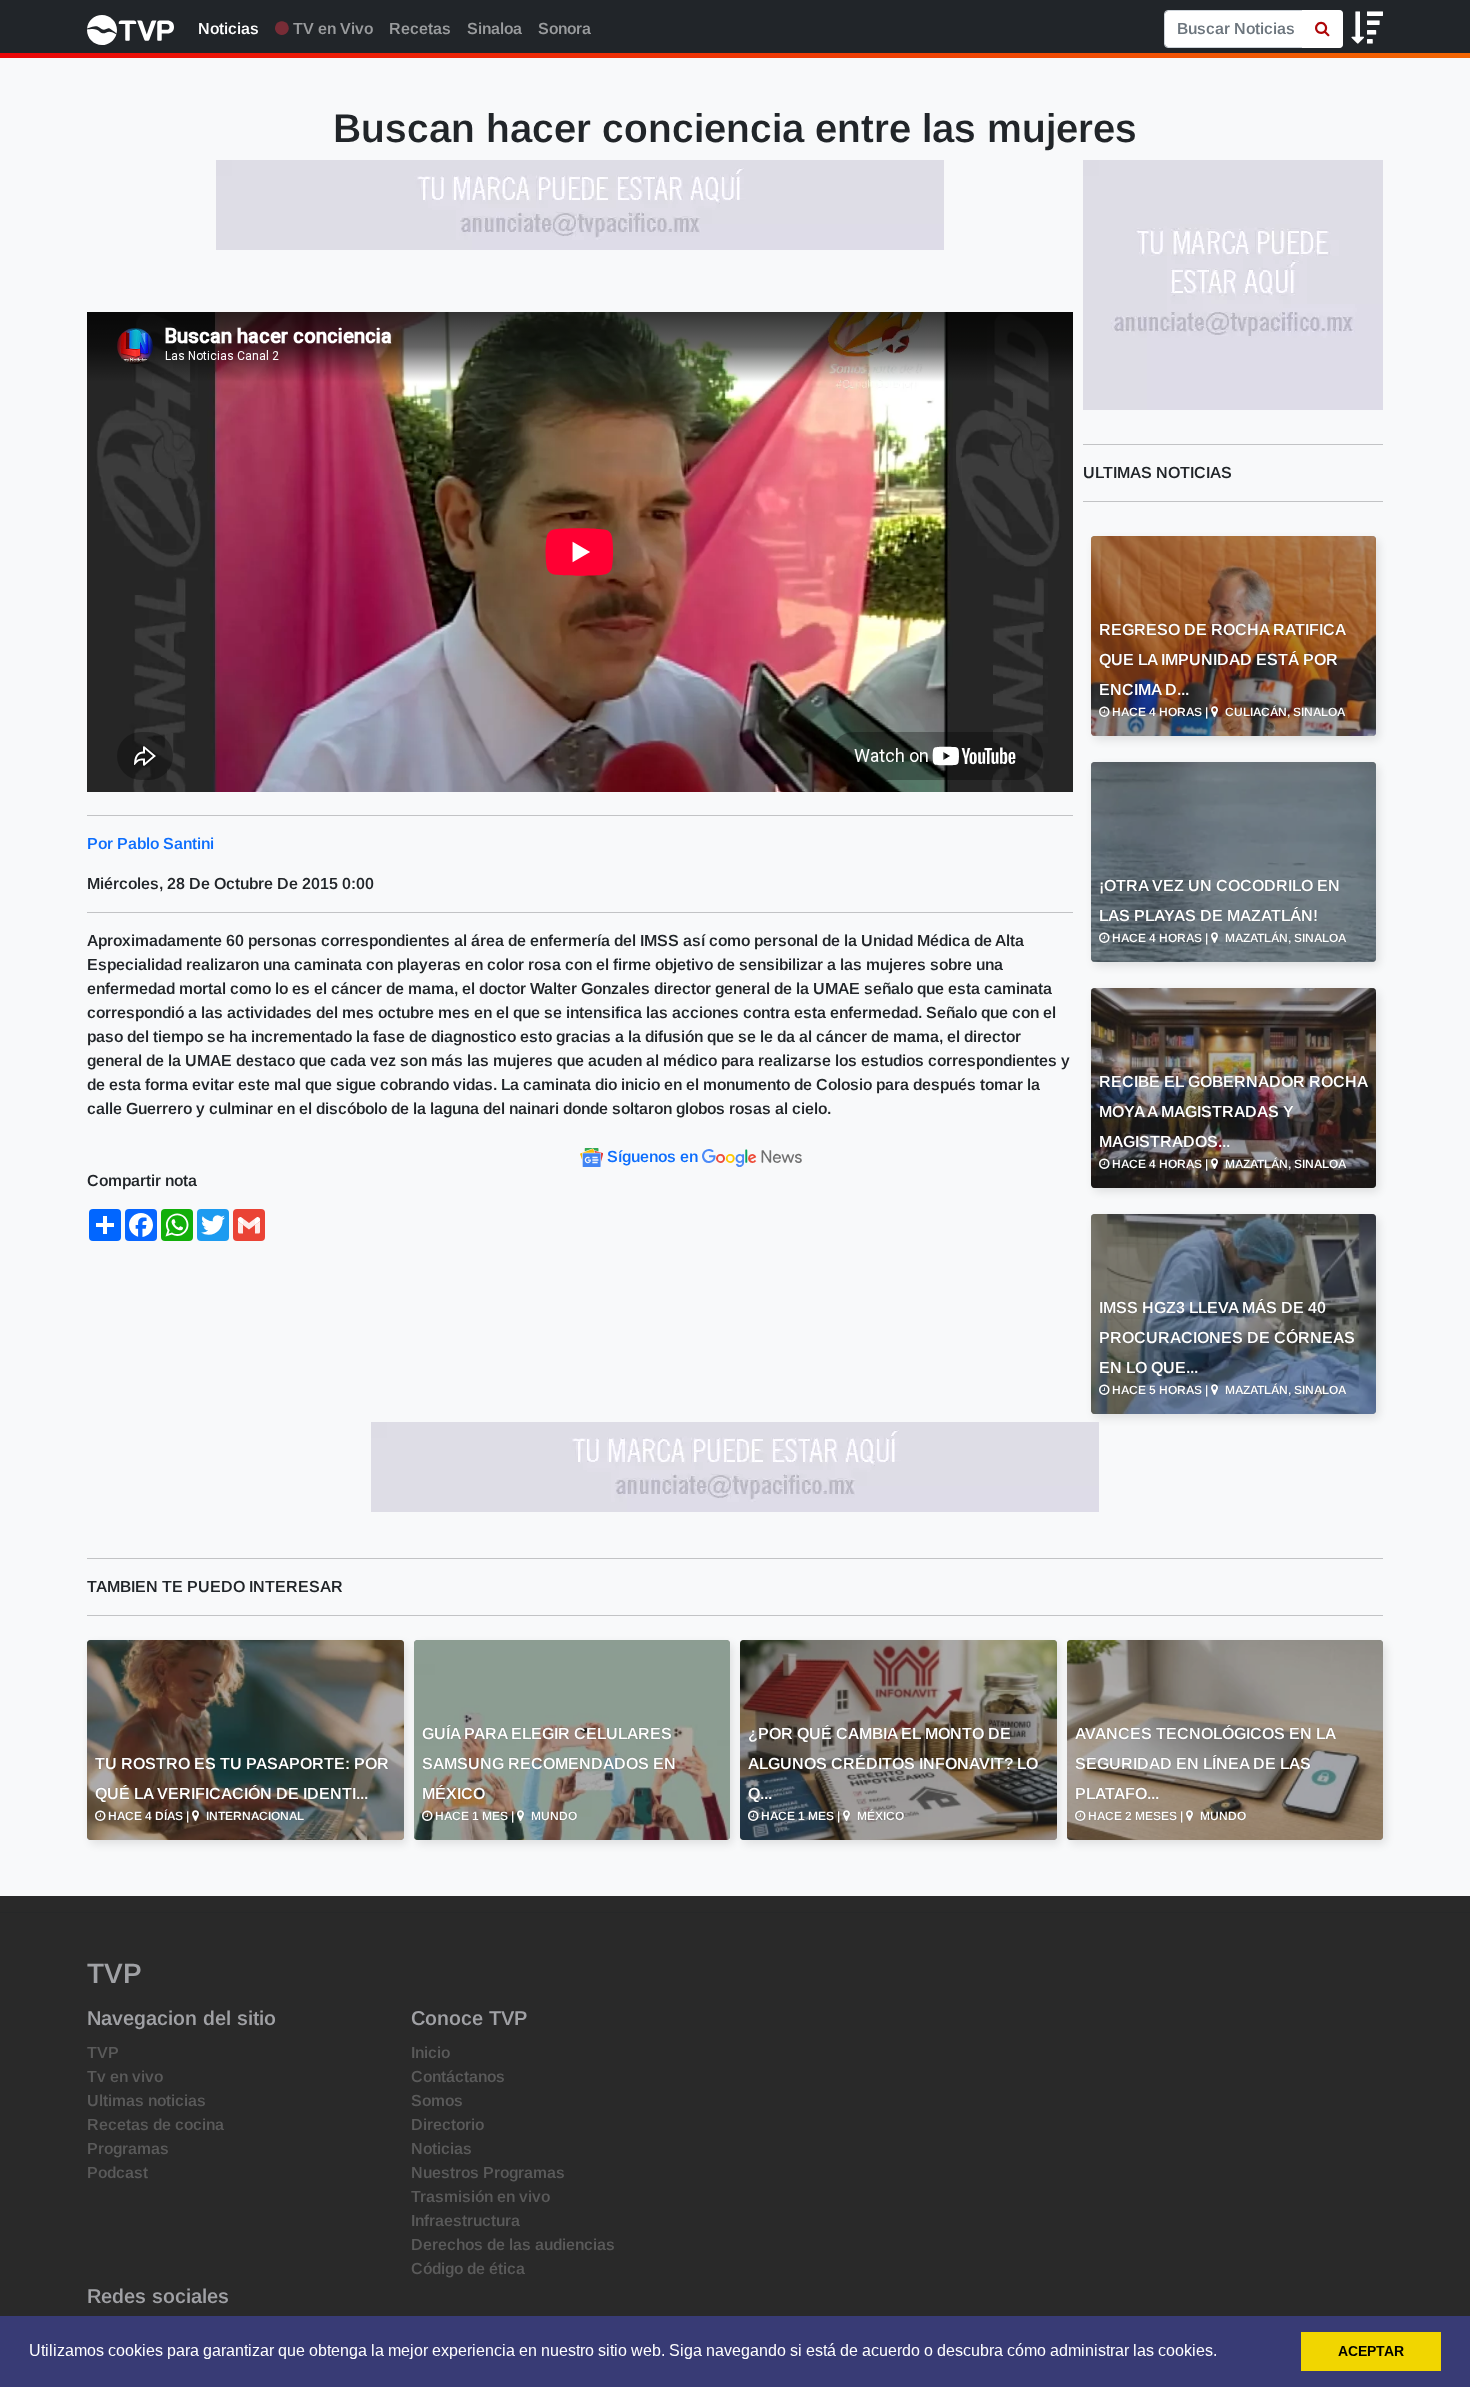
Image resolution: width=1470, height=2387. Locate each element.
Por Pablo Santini (150, 843)
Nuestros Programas (488, 2172)
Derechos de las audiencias (513, 2244)
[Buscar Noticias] (1322, 29)
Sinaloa (494, 28)
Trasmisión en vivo (480, 2196)
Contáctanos (458, 2076)
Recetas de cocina (155, 2124)
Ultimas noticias (146, 2100)
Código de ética (468, 2268)
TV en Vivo (331, 28)
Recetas (420, 28)
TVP (103, 2052)
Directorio (447, 2124)
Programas (128, 2148)
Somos (437, 2100)
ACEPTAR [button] (1371, 2351)
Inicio (430, 2052)
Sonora (564, 28)
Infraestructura (465, 2220)
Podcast (117, 2172)
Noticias (228, 28)
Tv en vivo (125, 2076)
